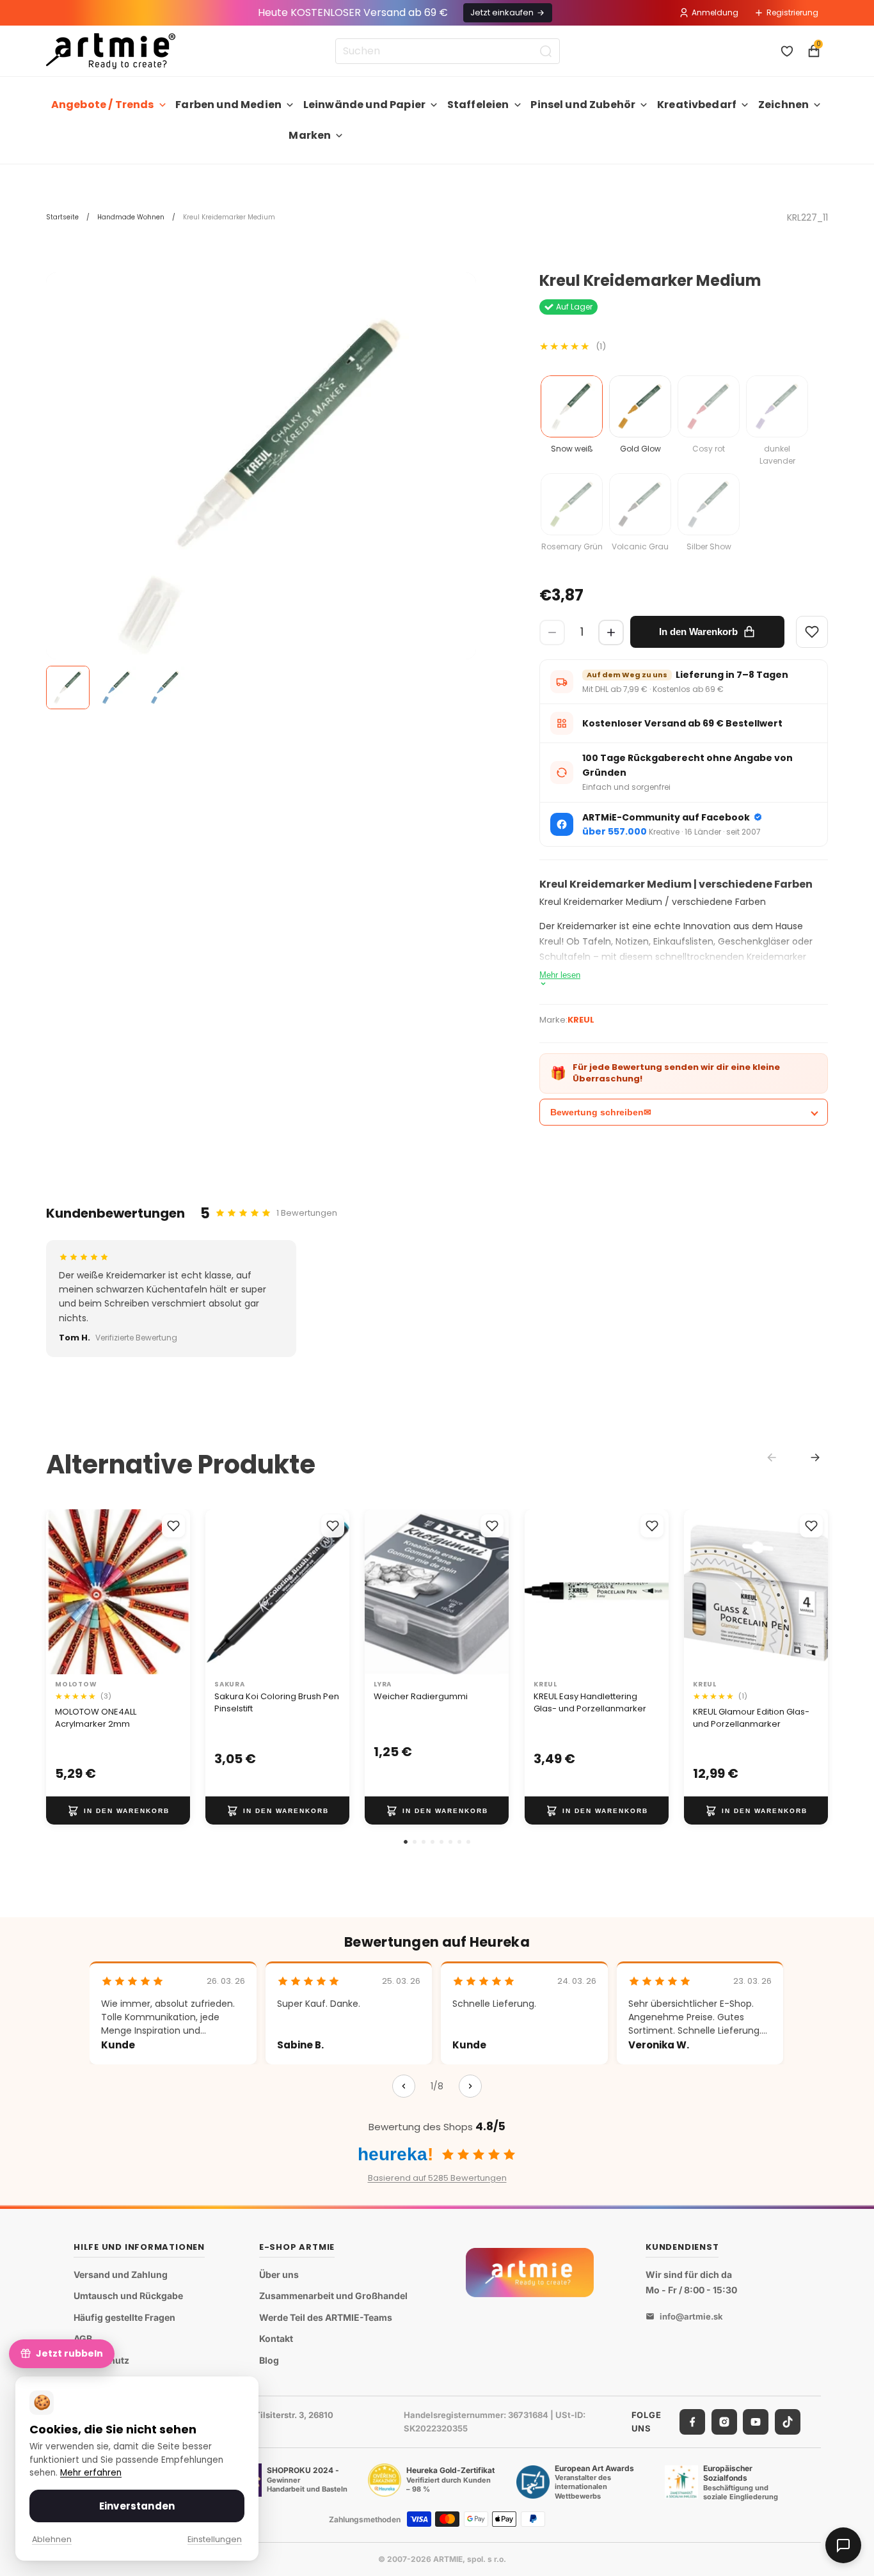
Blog (269, 2360)
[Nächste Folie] (176, 1592)
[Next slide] (815, 1457)
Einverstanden (137, 2506)
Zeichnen (783, 105)
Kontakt (276, 2339)
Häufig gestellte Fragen (124, 2317)
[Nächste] (470, 2086)
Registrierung (792, 12)
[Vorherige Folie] (60, 1592)
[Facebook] (692, 2422)
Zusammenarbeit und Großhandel (333, 2296)
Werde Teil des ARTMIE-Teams (326, 2317)
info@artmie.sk (691, 2317)
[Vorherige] (404, 2086)
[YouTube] (756, 2422)
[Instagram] (724, 2422)
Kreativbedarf (697, 105)
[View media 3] (165, 687)
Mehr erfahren (91, 2473)
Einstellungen (215, 2539)
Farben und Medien (228, 105)
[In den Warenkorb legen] (118, 1810)
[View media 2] (116, 687)
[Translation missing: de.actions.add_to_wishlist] (173, 1526)
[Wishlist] (812, 632)
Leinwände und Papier (364, 105)
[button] (406, 1842)
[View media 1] (68, 687)
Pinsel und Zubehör (583, 105)
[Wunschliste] (787, 51)
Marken (310, 135)
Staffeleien (478, 105)
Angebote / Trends (103, 105)
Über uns (279, 2274)
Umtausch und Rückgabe (128, 2296)
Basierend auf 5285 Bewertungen (437, 2178)
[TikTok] (788, 2422)
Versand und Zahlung (121, 2274)
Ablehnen (52, 2539)
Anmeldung (715, 12)
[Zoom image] (261, 487)
